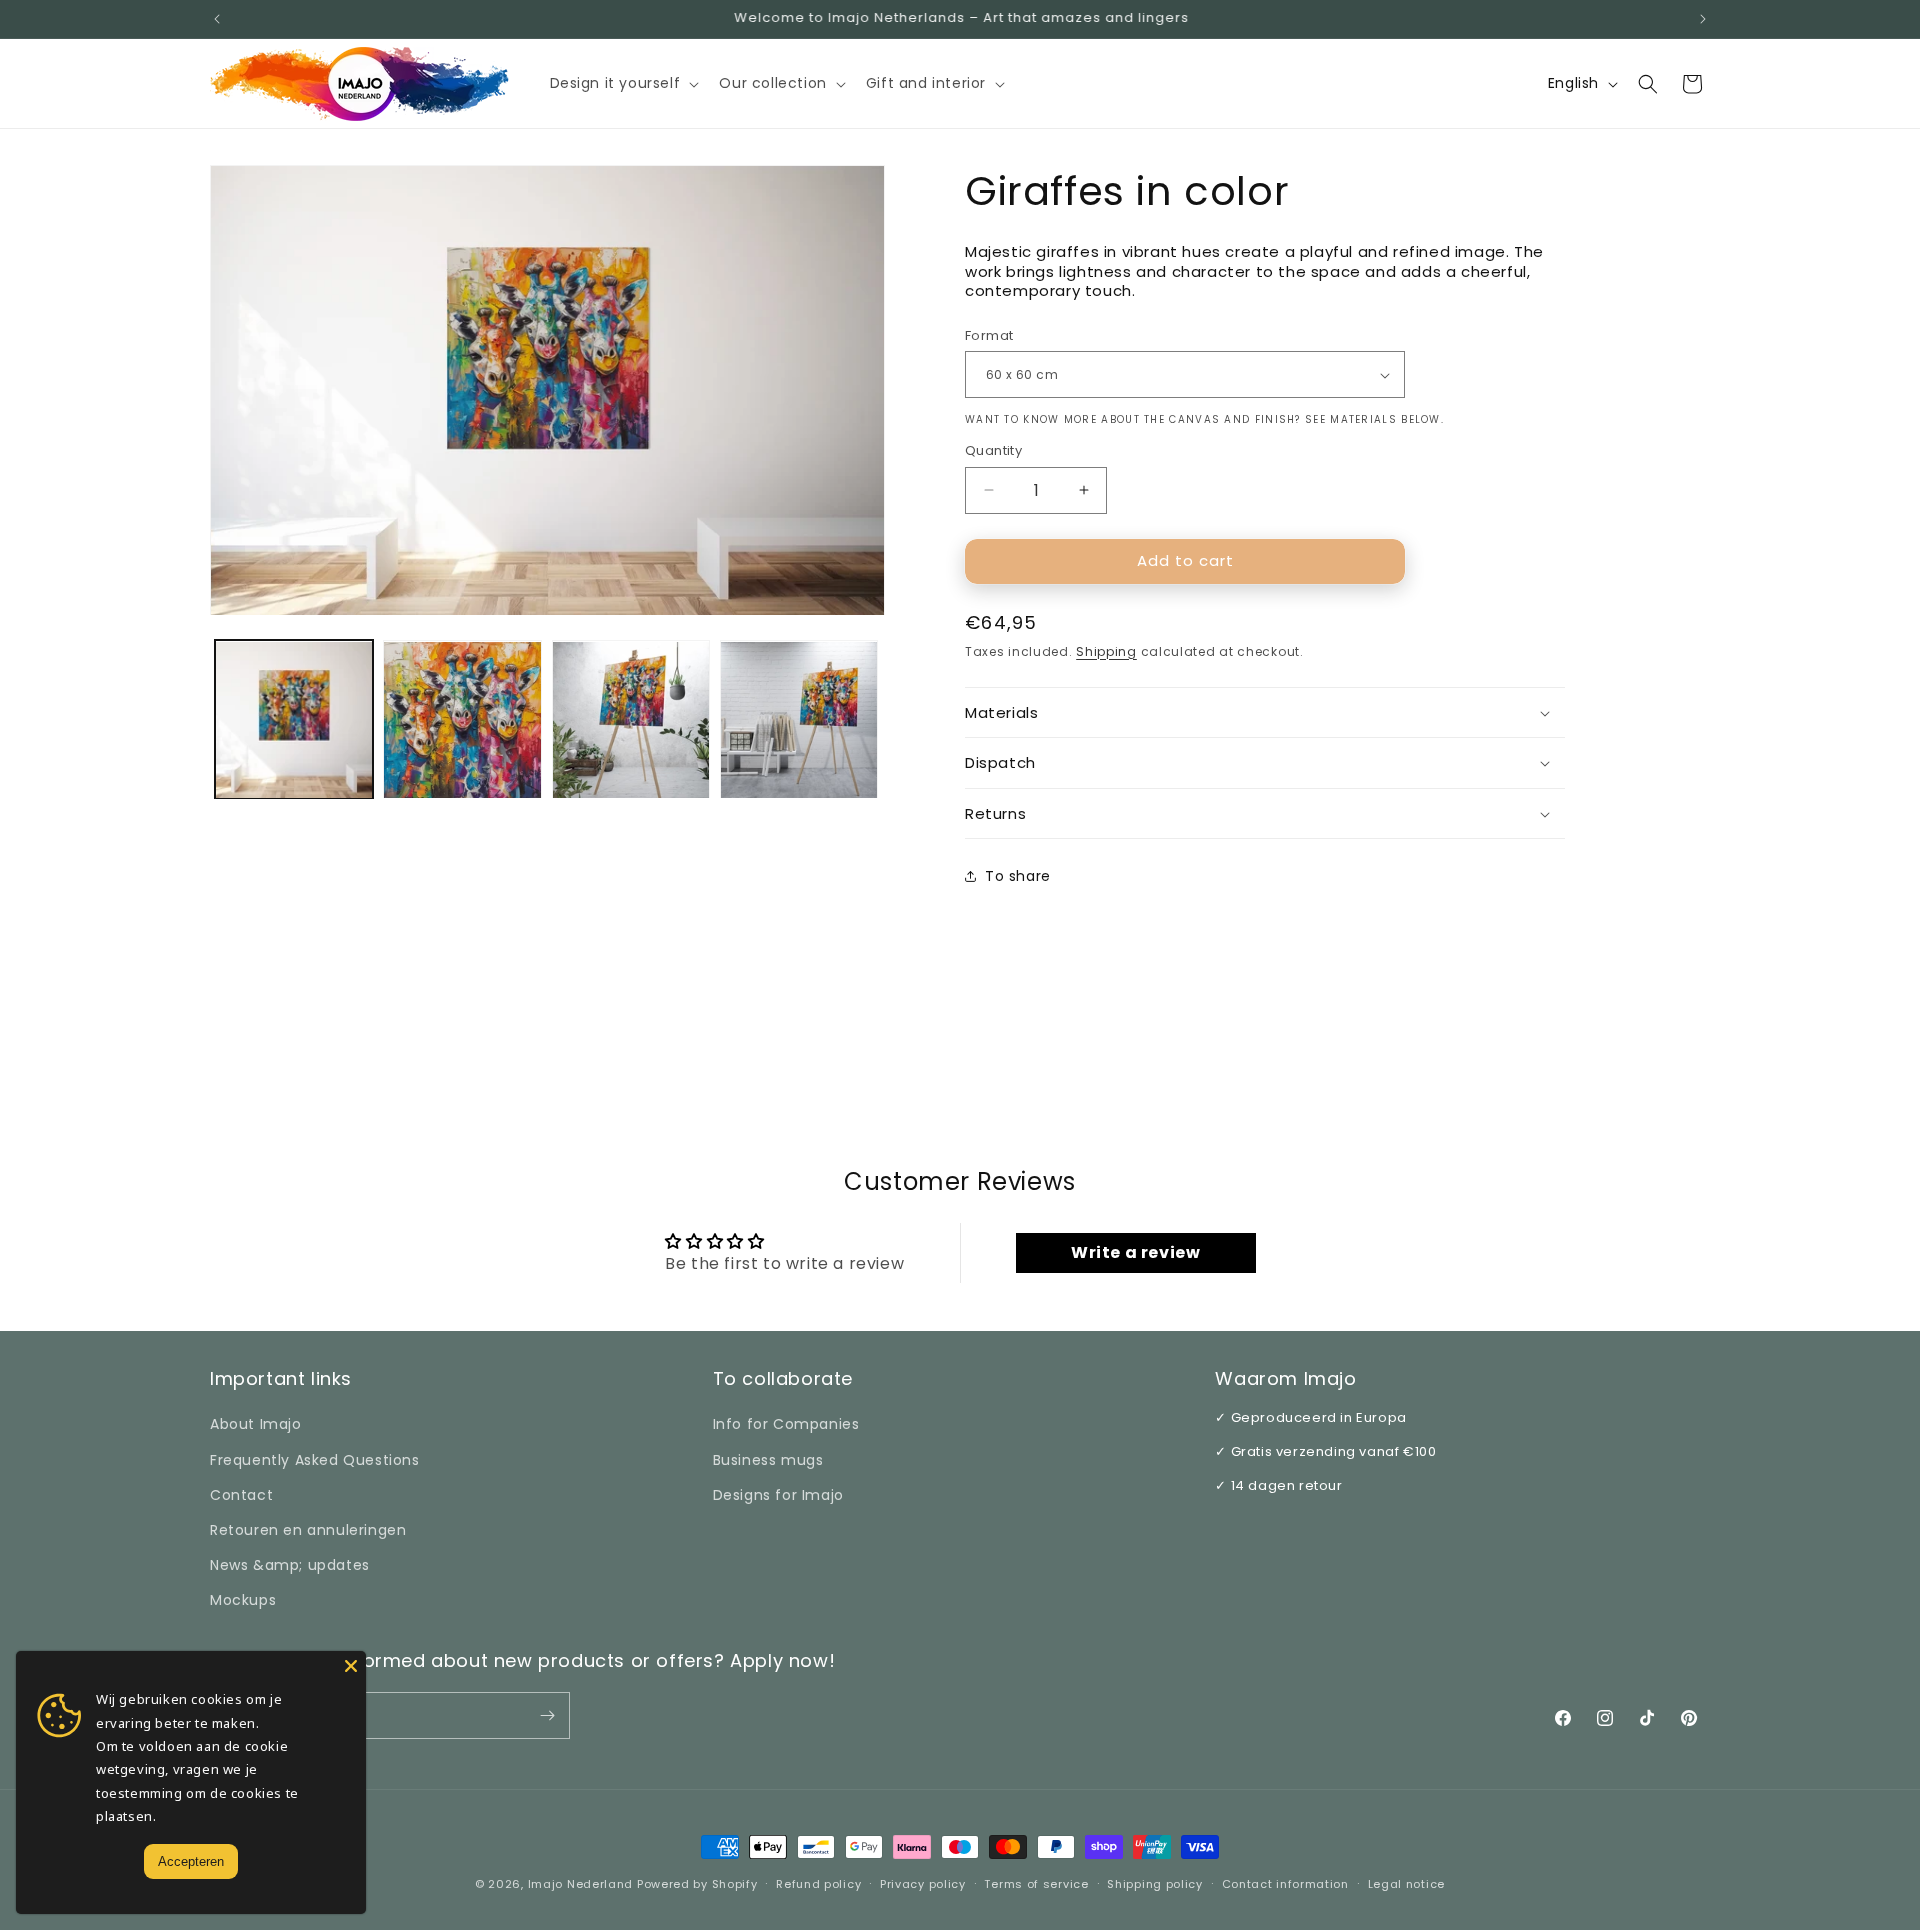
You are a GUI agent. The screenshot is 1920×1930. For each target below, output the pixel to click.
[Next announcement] (1703, 19)
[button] (623, 83)
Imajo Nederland (581, 1884)
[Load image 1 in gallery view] (294, 720)
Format (989, 335)
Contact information (1285, 1884)
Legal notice (1406, 1884)
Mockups (243, 1600)
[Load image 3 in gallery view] (631, 720)
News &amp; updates (290, 1565)
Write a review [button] (1135, 1252)
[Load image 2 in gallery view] (462, 720)
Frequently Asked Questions (315, 1460)
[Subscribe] (547, 1715)
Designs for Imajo (778, 1495)
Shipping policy (1155, 1884)
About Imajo (256, 1424)
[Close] (351, 1666)
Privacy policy (923, 1884)
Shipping (1106, 651)
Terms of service (1036, 1884)
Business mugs (768, 1460)
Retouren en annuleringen (308, 1530)
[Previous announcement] (217, 19)
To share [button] (1018, 876)
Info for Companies (786, 1424)
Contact (241, 1495)
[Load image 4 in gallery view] (799, 720)
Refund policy (818, 1884)
